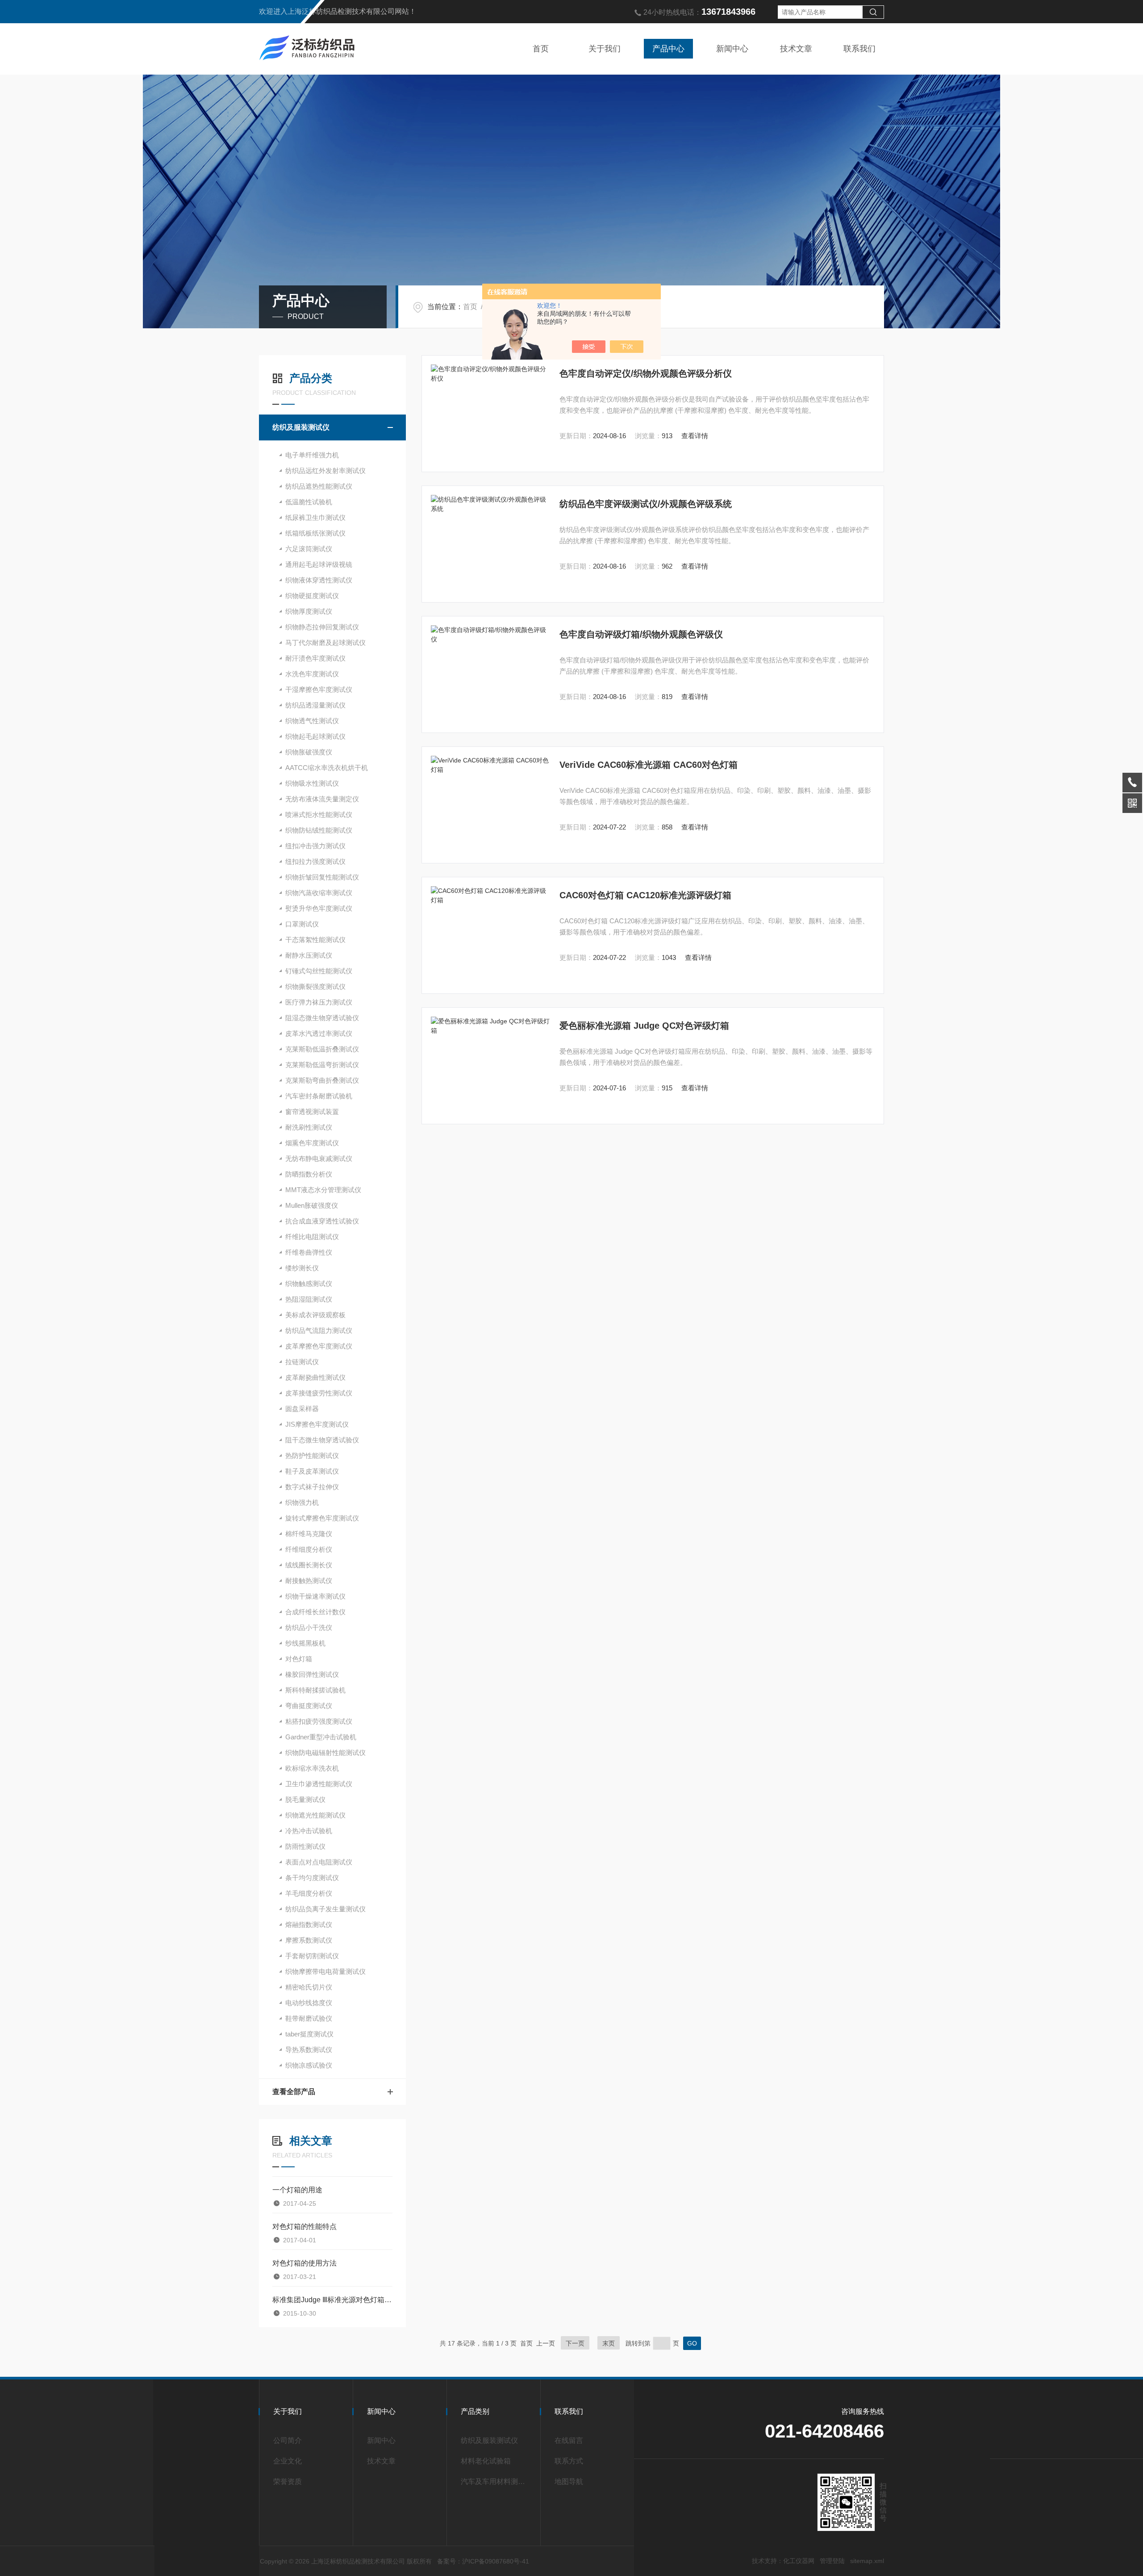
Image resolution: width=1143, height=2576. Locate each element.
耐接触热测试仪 (309, 1581)
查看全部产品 (294, 2092)
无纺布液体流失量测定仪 (322, 799)
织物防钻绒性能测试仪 (319, 830)
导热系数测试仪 (309, 2050)
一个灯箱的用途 (297, 2190)
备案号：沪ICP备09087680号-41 (483, 2561)
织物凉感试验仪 (309, 2065)
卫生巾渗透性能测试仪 (319, 1784)
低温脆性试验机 (309, 502)
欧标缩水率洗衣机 (312, 1768)
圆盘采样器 (302, 1409)
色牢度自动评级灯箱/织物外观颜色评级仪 (641, 634)
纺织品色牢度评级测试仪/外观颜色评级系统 (646, 504)
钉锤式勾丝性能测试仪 (319, 971)
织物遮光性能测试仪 (315, 1815)
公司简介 (288, 2440)
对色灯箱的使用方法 (305, 2263)
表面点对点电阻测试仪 (319, 1862)
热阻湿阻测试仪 (309, 1299)
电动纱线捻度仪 (309, 2003)
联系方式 (569, 2461)
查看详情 (695, 436)
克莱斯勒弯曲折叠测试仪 (322, 1080)
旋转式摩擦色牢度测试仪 (322, 1518)
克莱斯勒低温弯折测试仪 (322, 1065)
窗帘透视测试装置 (312, 1112)
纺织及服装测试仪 (301, 427)
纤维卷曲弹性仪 (309, 1252)
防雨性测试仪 (305, 1846)
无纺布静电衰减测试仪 (319, 1158)
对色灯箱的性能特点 (305, 2226)
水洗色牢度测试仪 (312, 674)
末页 (609, 2343)
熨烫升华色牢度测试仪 (319, 908)
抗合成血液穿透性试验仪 (322, 1221)
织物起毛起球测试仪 (315, 736)
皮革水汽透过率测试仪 (319, 1033)
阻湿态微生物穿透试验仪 (322, 1018)
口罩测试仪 (302, 924)
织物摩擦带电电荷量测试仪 (325, 1971)
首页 (541, 49)
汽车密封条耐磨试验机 (319, 1096)
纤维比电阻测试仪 (312, 1237)
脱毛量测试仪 (305, 1799)
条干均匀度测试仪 (312, 1878)
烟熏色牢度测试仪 (312, 1143)
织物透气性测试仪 (312, 721)
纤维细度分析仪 (309, 1549)
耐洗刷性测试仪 (309, 1127)
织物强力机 (302, 1502)
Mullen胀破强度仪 (312, 1205)
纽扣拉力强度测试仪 (315, 861)
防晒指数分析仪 (309, 1174)
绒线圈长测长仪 (309, 1565)
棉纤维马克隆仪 (309, 1534)
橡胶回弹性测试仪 (312, 1674)
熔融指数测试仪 (309, 1925)
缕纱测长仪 (302, 1268)
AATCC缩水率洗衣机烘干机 (327, 768)
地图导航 (569, 2482)
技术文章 (796, 49)
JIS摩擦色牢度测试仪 (317, 1424)
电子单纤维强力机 (312, 455)
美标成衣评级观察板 (315, 1315)
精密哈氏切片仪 (309, 1987)
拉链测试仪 (302, 1362)
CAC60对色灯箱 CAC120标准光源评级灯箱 (645, 895)
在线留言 (569, 2440)
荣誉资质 (288, 2482)
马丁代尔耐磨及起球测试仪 (325, 643)
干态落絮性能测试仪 (315, 940)
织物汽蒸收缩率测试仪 (319, 893)
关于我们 (605, 49)
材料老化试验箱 (486, 2461)
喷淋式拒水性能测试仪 (319, 815)
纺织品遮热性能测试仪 (319, 486)
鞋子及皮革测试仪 (312, 1471)
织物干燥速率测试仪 (315, 1596)
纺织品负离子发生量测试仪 (325, 1909)
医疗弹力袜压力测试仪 (319, 1002)
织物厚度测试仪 (309, 611)
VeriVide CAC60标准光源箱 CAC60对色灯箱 (649, 765)
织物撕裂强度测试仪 (315, 986)
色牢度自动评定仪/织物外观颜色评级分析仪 (646, 373)
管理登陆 (832, 2561)
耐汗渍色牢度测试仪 (315, 658)
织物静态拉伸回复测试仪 (322, 627)
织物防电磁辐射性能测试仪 (325, 1753)
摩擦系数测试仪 (309, 1940)
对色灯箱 (299, 1659)
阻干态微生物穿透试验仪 (322, 1440)
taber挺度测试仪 (309, 2034)
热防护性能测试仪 (312, 1456)
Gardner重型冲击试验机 (321, 1737)
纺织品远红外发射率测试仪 (325, 471)
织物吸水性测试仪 (312, 783)
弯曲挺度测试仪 (309, 1706)
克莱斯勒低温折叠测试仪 (322, 1049)
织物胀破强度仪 (309, 752)
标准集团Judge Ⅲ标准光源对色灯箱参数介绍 (332, 2300)
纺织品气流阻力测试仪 (319, 1330)
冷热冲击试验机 (309, 1831)
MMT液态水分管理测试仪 (323, 1190)
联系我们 (859, 49)
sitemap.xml (867, 2561)
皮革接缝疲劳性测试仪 (319, 1393)
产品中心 (668, 49)
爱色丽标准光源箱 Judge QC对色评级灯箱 (644, 1026)
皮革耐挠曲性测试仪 (315, 1377)
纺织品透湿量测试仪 (315, 705)
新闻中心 (732, 49)
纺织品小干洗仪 (309, 1627)
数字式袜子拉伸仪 (312, 1487)
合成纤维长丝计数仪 (315, 1612)
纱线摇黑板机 (305, 1643)
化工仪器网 (799, 2561)
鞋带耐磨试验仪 (309, 2018)
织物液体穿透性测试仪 (319, 580)
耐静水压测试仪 (309, 955)
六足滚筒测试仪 (309, 549)
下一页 (575, 2343)
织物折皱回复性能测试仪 (322, 877)
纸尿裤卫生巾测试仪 (315, 517)
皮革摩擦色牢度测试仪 (319, 1346)
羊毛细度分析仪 (309, 1893)
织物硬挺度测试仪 (312, 596)
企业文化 (288, 2461)
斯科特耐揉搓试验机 (315, 1690)
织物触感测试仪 (309, 1284)
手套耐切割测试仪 (312, 1956)
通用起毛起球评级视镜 (319, 564)
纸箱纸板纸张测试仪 (315, 533)
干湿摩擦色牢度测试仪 (319, 689)
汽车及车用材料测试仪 (496, 2482)
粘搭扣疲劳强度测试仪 (319, 1721)
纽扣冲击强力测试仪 (315, 846)
